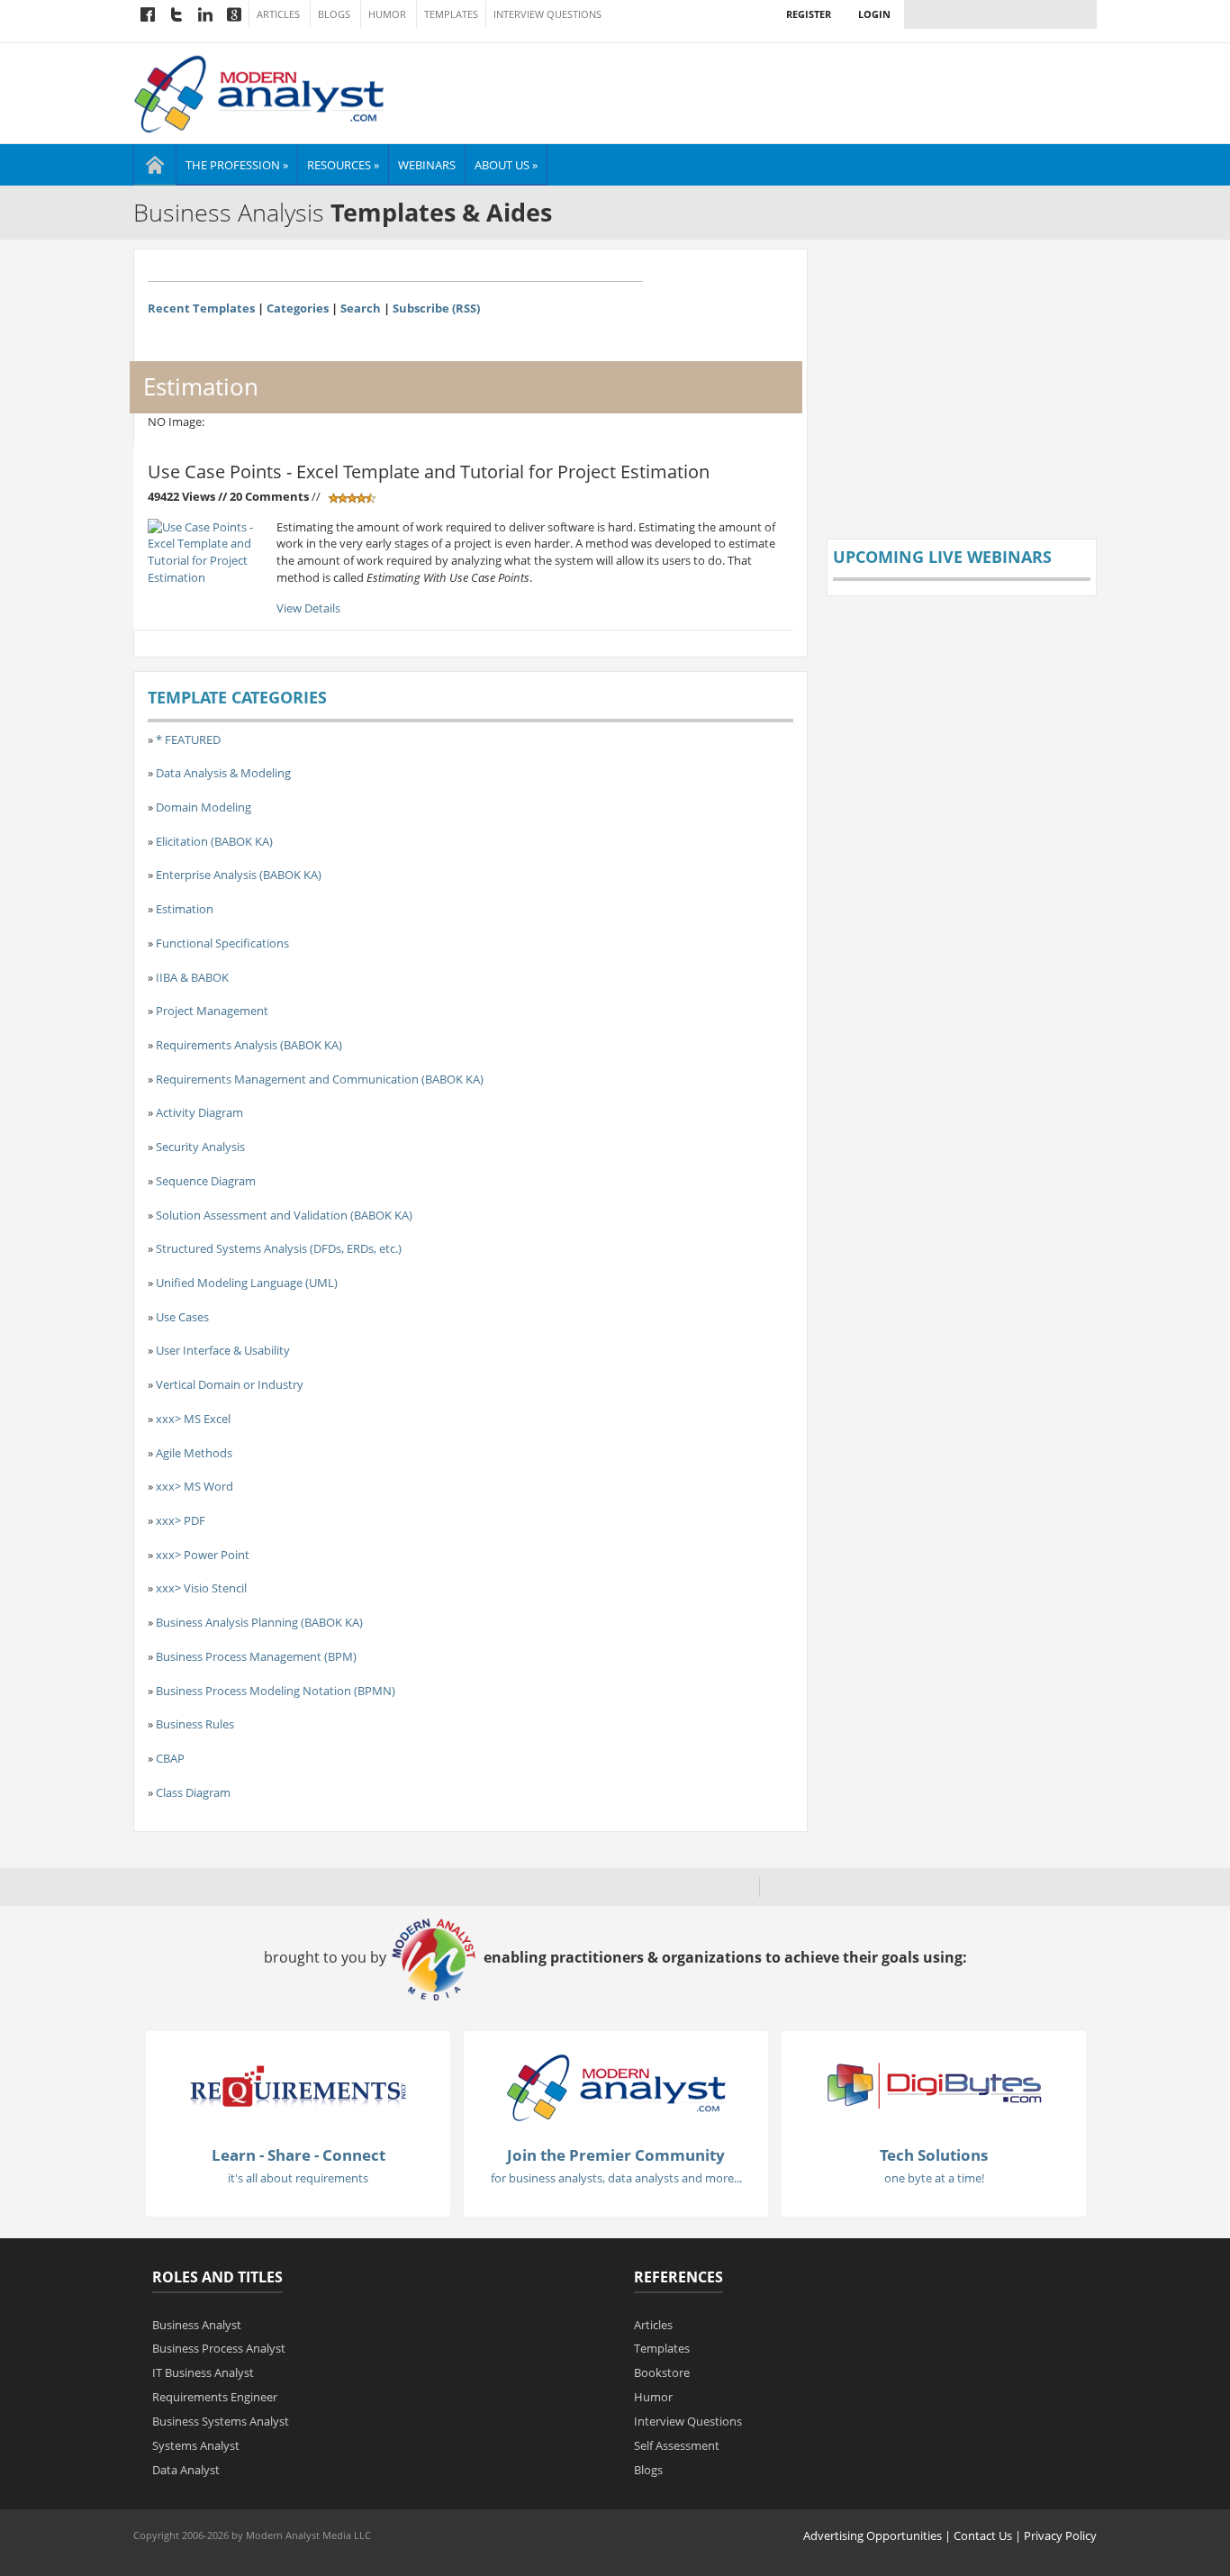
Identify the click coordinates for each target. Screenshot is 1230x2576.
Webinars (427, 165)
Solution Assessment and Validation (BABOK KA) (284, 1215)
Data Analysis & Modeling (223, 773)
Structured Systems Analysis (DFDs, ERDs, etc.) (279, 1248)
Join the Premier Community (616, 2155)
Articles (278, 14)
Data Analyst (186, 2470)
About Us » (506, 165)
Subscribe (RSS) (436, 308)
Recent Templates (201, 308)
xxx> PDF (181, 1520)
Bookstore (662, 2372)
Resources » (343, 165)
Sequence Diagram (206, 1181)
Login (874, 14)
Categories (298, 308)
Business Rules (195, 1724)
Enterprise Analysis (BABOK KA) (239, 875)
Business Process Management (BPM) (256, 1656)
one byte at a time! (934, 2178)
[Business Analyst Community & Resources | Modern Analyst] (260, 92)
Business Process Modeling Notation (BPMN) (276, 1691)
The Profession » (237, 165)
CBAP (170, 1758)
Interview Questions (547, 14)
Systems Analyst (196, 2445)
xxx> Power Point (203, 1555)
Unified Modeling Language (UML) (247, 1283)
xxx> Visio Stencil (201, 1588)
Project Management (212, 1011)
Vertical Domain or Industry (230, 1384)
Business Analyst (197, 2325)
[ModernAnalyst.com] (616, 2087)
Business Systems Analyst (221, 2421)
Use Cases (182, 1317)
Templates (451, 14)
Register (809, 14)
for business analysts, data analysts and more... (616, 2178)
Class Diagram (193, 1792)
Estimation (185, 909)
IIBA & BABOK (192, 977)
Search (361, 308)
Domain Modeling (203, 807)
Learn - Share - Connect (298, 2155)
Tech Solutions (934, 2155)
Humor (387, 14)
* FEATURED (188, 739)
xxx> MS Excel (193, 1419)
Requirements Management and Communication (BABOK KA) (320, 1079)
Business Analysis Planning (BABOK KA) (259, 1622)
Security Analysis (200, 1147)
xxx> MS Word (194, 1486)
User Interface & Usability (223, 1350)
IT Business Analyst (203, 2372)
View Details (308, 608)
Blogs (334, 14)
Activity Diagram (199, 1112)
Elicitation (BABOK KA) (214, 841)
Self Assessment (677, 2445)
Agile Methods (194, 1453)
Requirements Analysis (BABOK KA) (249, 1045)
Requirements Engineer (215, 2397)
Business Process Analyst (219, 2348)
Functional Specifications (222, 943)
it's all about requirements (298, 2178)
